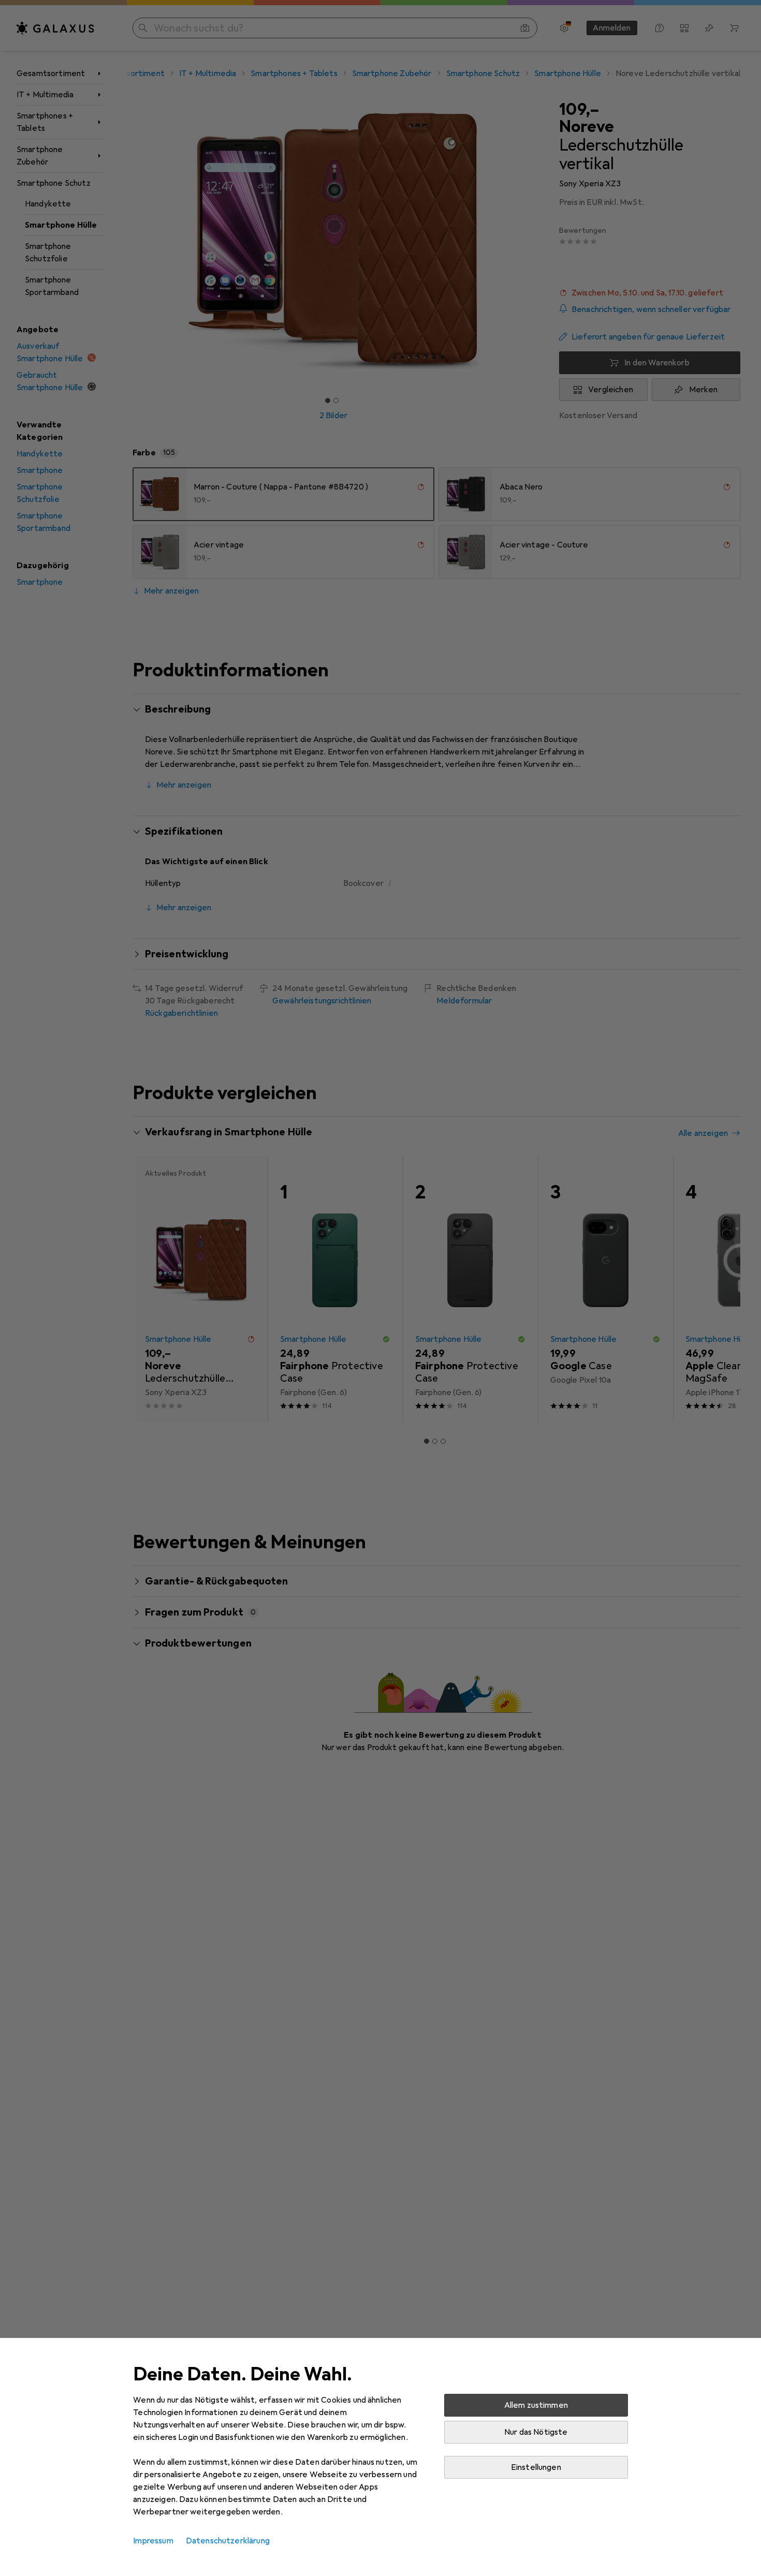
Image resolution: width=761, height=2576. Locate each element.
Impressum (153, 2541)
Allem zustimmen (536, 2405)
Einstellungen (536, 2467)
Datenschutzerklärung (228, 2541)
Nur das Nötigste (536, 2432)
